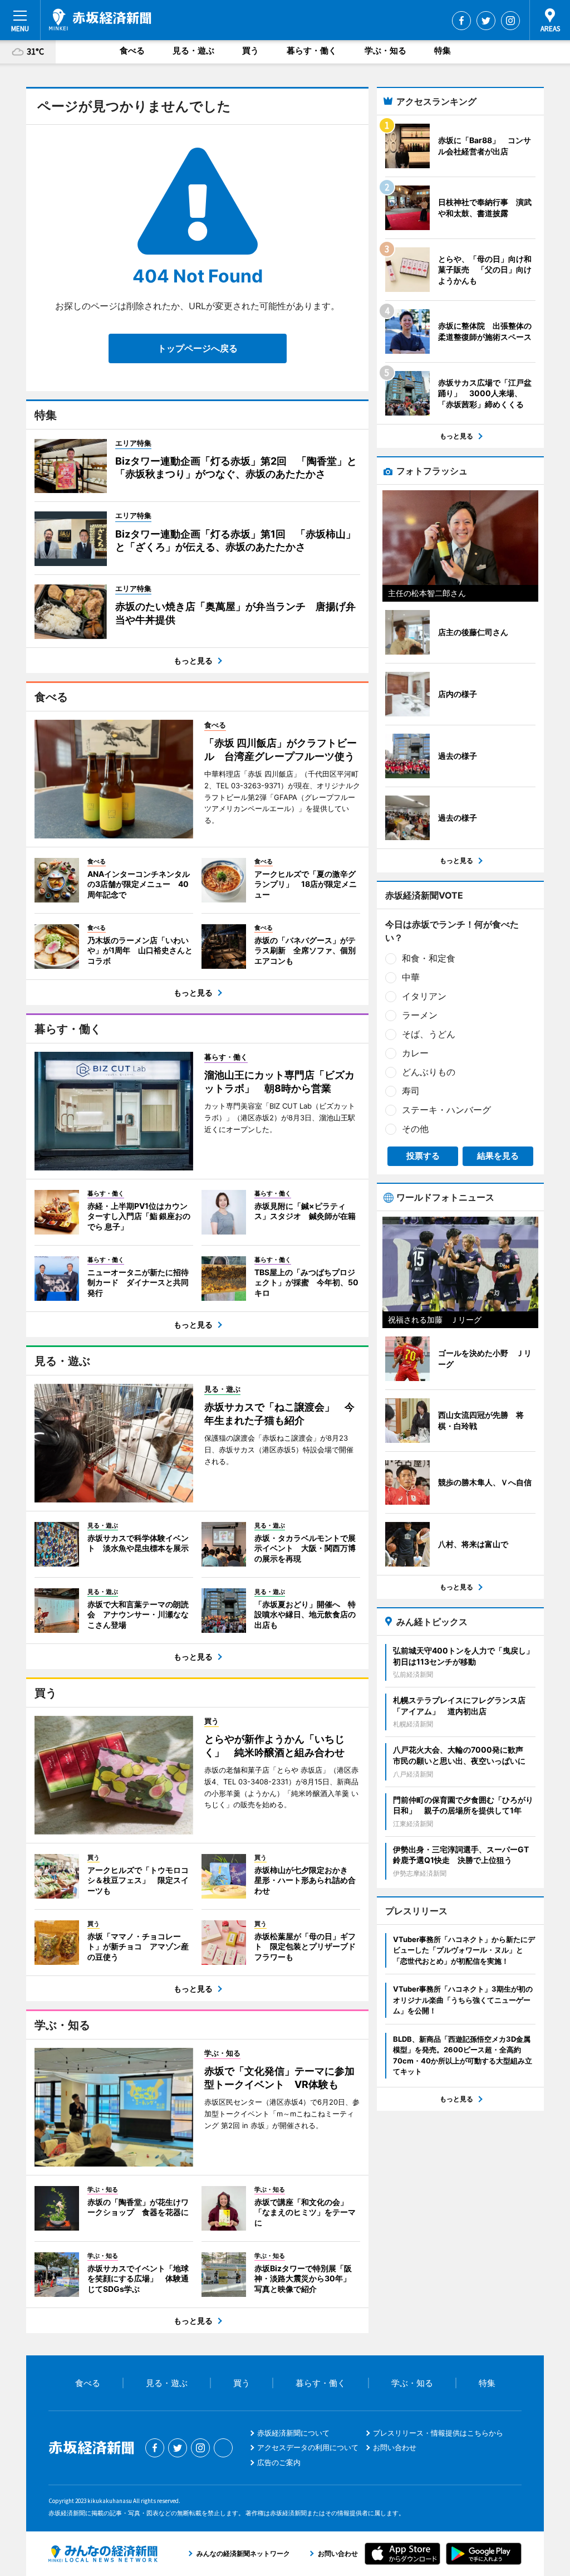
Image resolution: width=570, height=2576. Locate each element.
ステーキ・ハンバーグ (446, 1110)
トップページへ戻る (198, 348)
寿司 (411, 1091)
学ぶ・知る (385, 50)
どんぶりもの (429, 1072)
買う (250, 50)
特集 (443, 50)
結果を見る (498, 1156)
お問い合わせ (395, 2447)
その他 (415, 1129)
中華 (411, 977)
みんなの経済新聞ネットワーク (103, 2554)
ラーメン (420, 1015)
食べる (132, 50)
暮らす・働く (312, 50)
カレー (415, 1053)
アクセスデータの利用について (308, 2447)
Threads (223, 2448)
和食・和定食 (429, 958)
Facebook (461, 21)
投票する (423, 1156)
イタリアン (424, 996)
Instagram (510, 21)
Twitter (486, 21)
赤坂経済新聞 (100, 19)
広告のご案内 (279, 2462)
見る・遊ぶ (193, 50)
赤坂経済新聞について (293, 2433)
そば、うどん (429, 1034)
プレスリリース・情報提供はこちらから (438, 2433)
